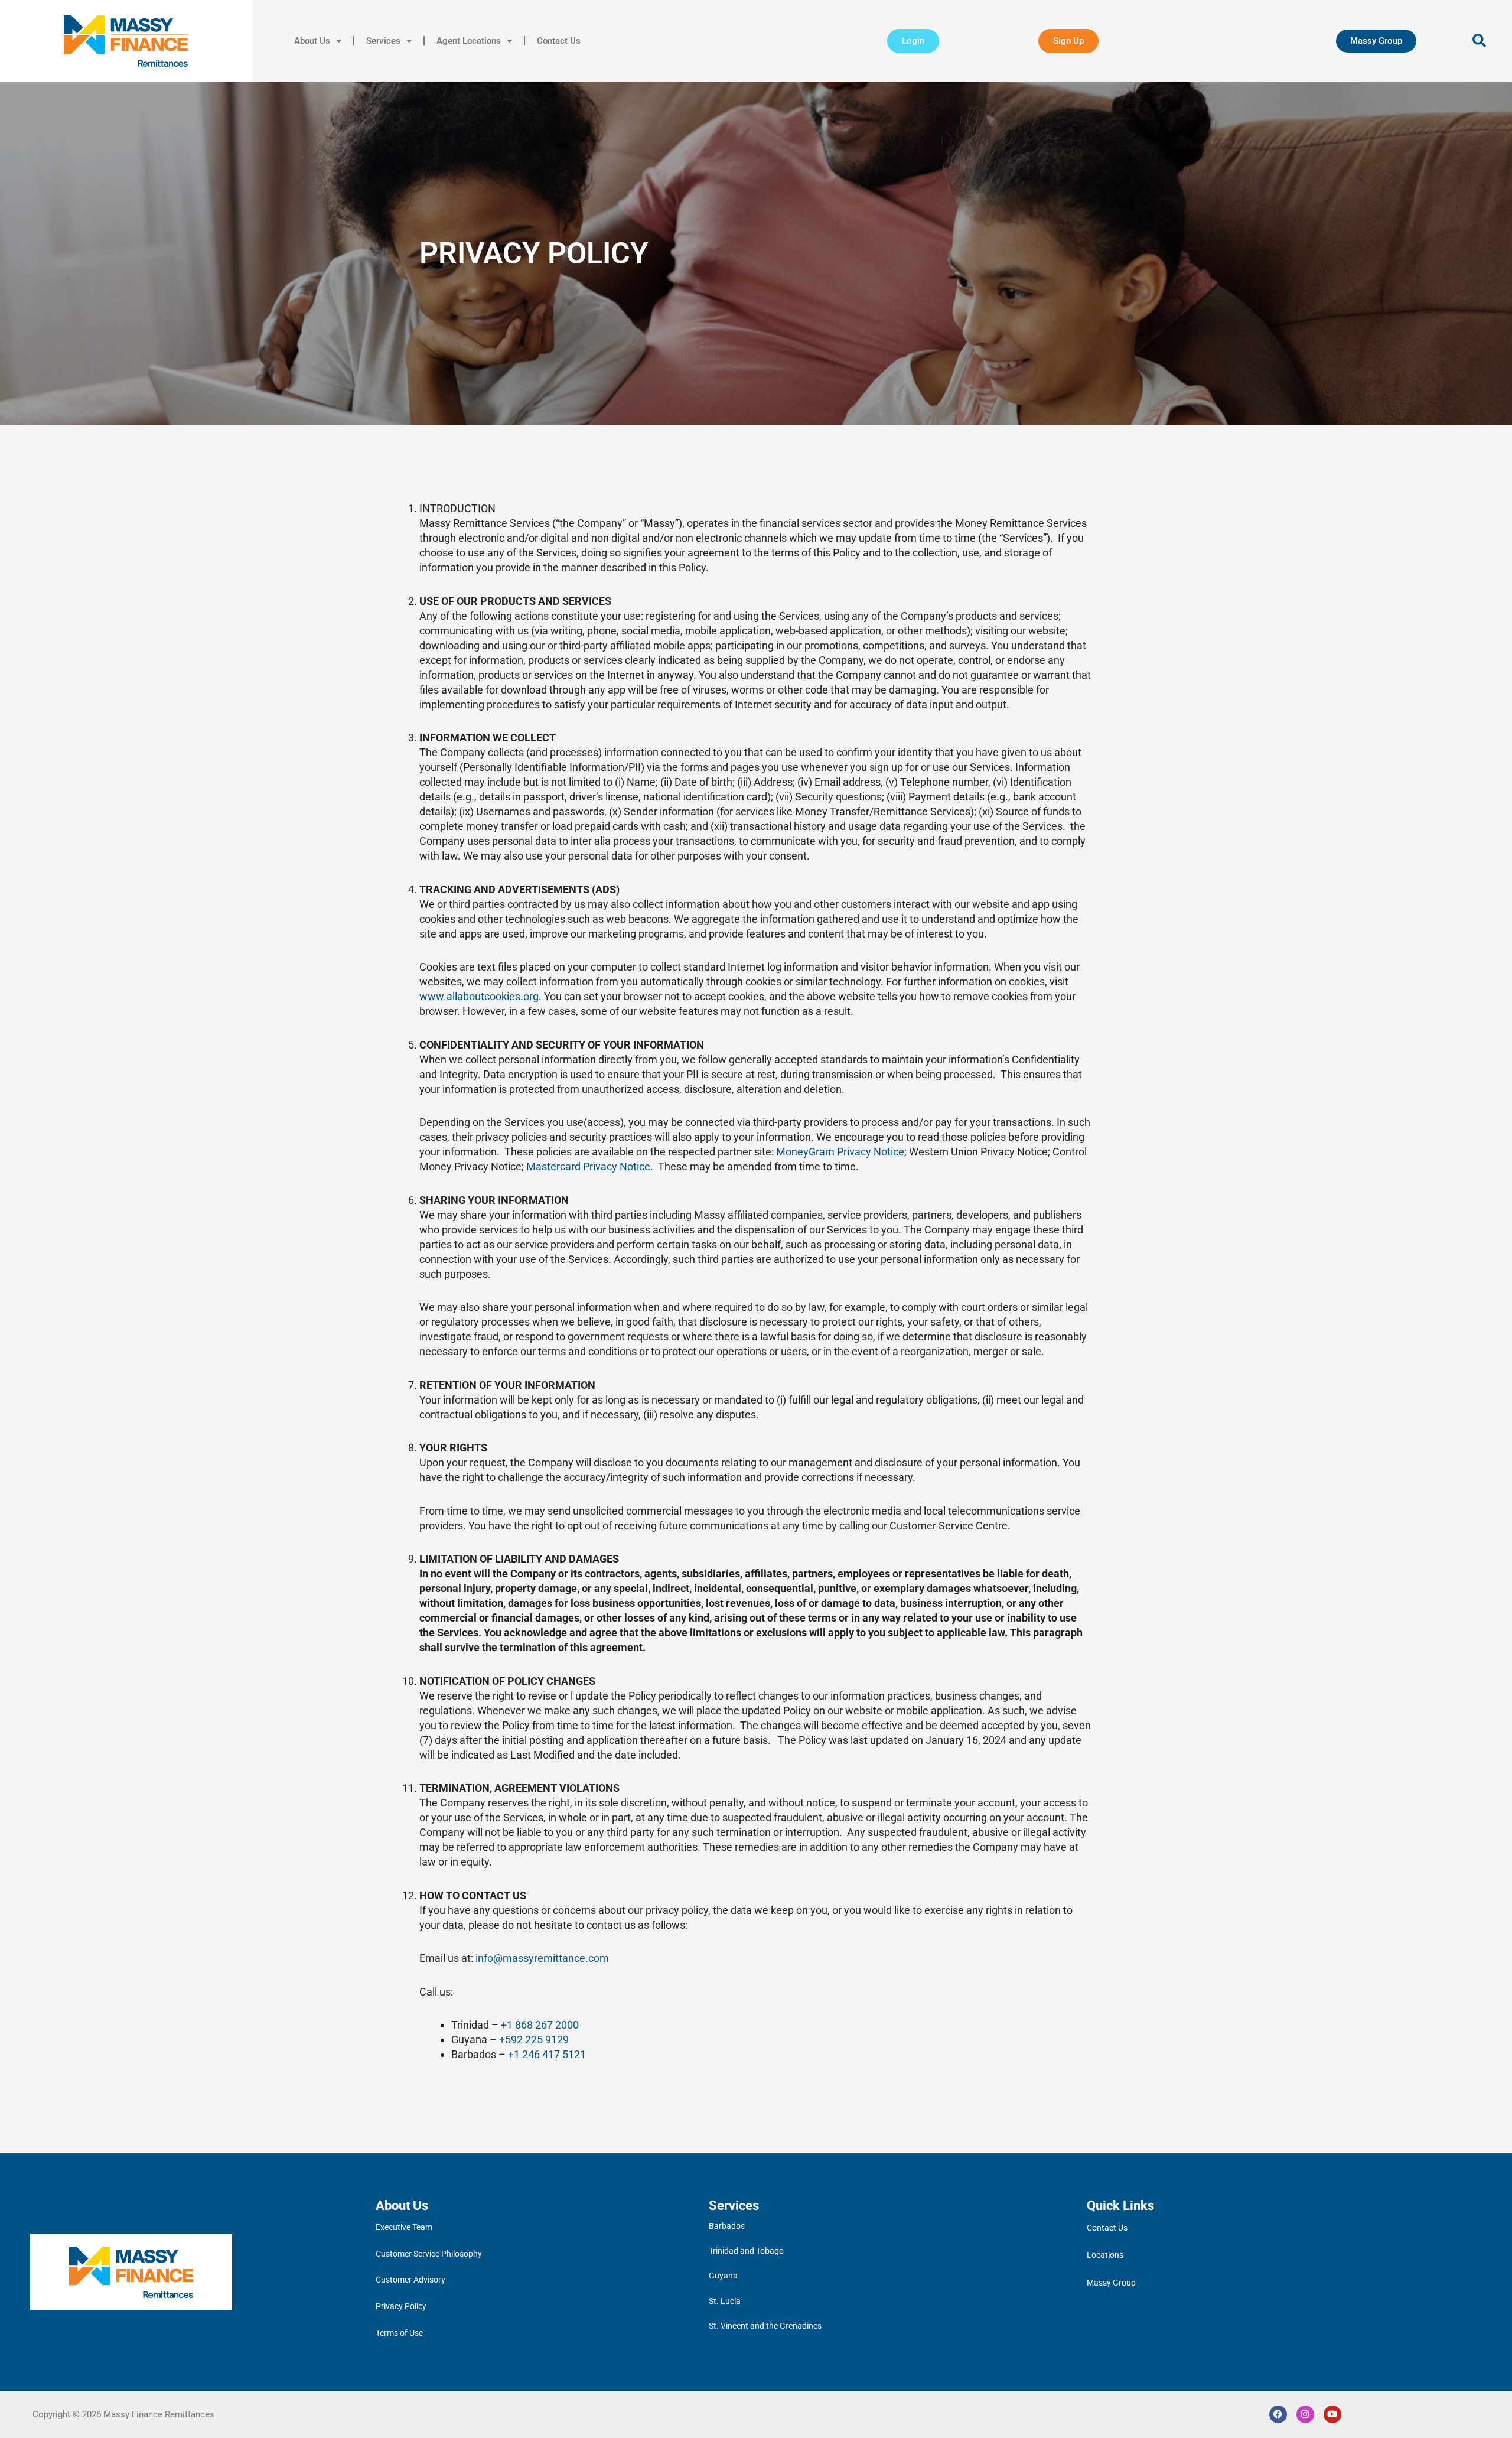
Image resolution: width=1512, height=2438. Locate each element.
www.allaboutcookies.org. (482, 996)
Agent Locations (469, 41)
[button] (1480, 41)
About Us (312, 41)
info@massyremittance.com (542, 1958)
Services (383, 41)
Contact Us (559, 41)
